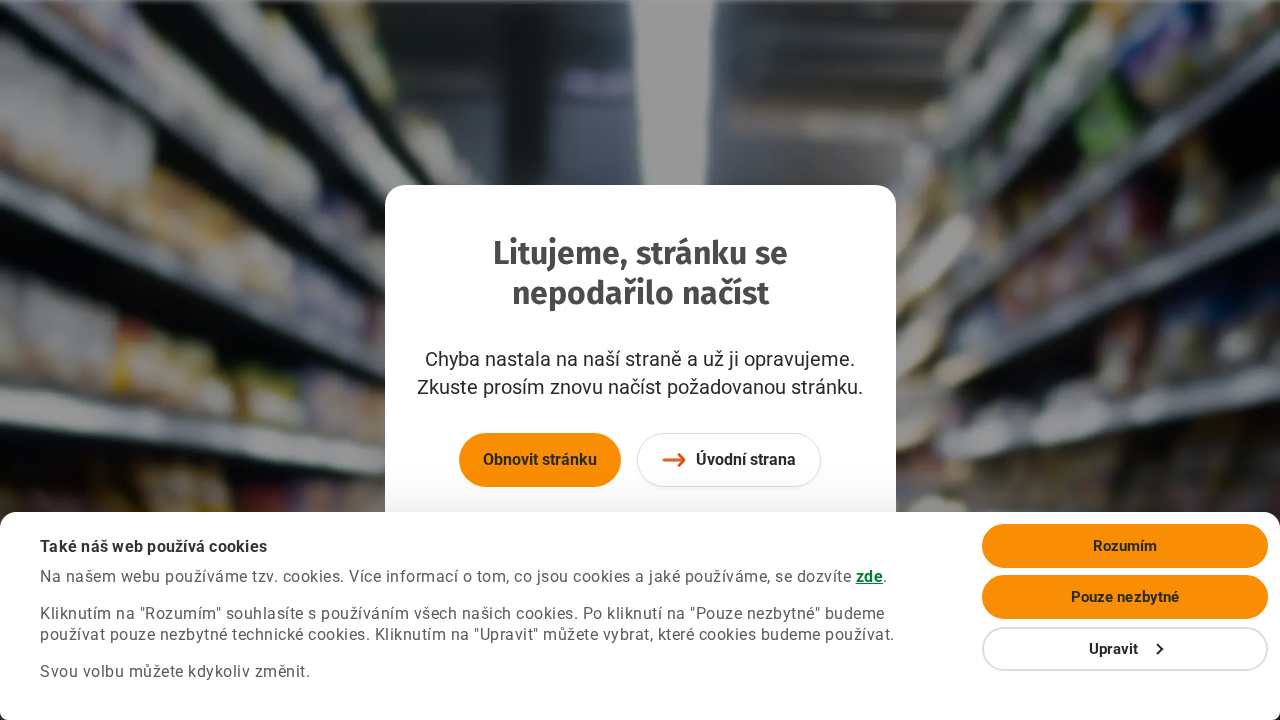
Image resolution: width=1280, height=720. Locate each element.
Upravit (1114, 649)
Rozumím (1125, 546)
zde (870, 576)
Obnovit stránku (540, 459)
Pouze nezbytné (1125, 597)
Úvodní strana (746, 459)
